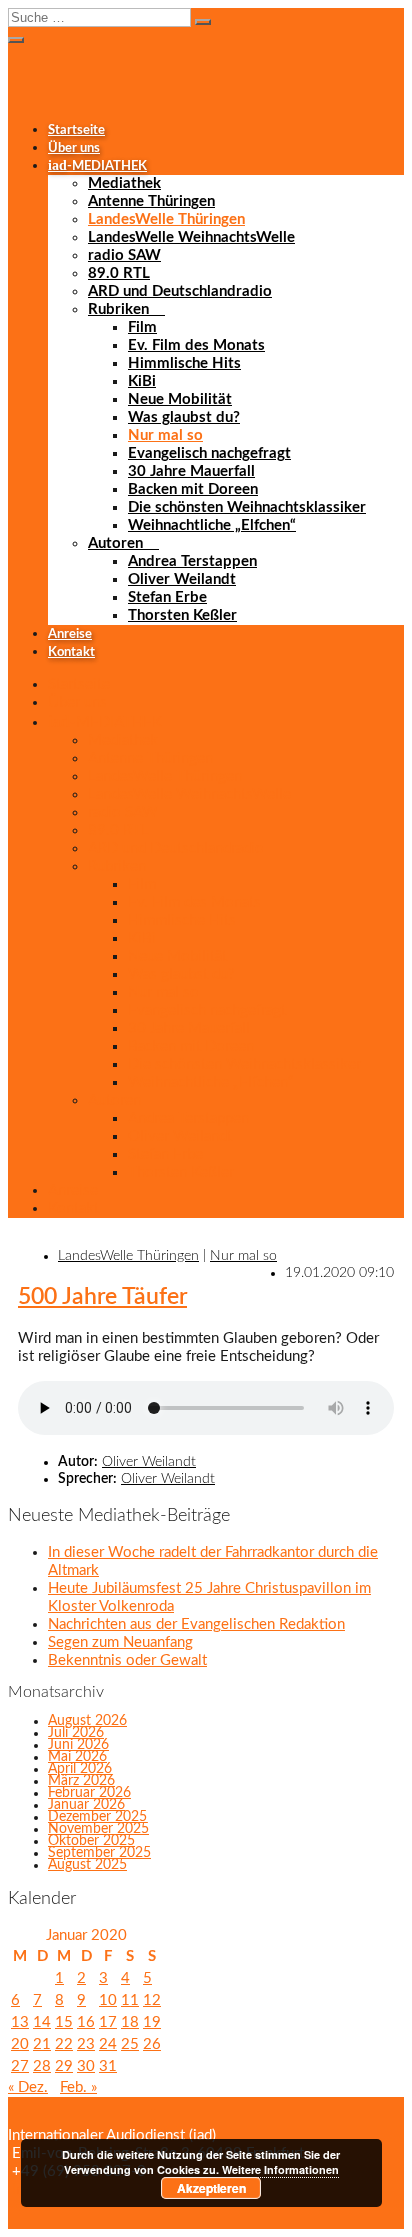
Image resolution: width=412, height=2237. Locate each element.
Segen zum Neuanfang (120, 1642)
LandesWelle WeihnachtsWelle (191, 237)
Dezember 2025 (97, 1817)
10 (108, 2000)
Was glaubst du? (184, 417)
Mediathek (124, 183)
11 (130, 2000)
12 (152, 2000)
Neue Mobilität (180, 399)
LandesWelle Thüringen (166, 219)
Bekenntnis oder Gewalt (127, 1660)
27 (20, 2066)
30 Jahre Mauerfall (191, 471)
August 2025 (87, 1865)
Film (142, 327)
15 (64, 2022)
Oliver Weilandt (182, 579)
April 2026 (80, 1769)
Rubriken (118, 309)
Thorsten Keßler (182, 615)
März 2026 (81, 1781)
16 (86, 2022)
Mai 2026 (77, 1757)
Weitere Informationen (280, 2169)
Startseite (76, 130)
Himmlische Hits (184, 363)
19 (152, 2022)
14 (42, 2022)
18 (130, 2022)
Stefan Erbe (167, 597)
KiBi (142, 381)
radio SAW (124, 255)
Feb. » (78, 2087)
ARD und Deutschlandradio (180, 291)
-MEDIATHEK (97, 166)
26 (152, 2044)
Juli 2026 (76, 1733)
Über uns (74, 148)
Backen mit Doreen (193, 489)
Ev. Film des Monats (196, 345)
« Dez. (28, 2087)
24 (108, 2044)
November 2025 (98, 1829)
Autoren (115, 543)
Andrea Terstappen (192, 561)
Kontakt (71, 652)
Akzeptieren (211, 2188)
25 (130, 2044)
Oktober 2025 (91, 1841)
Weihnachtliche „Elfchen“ (212, 525)
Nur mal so (165, 435)
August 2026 (87, 1721)
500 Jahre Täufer (102, 1297)
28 (42, 2066)
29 (64, 2066)
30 (86, 2066)
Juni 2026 (78, 1745)
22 (64, 2044)
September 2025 (99, 1853)
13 (20, 2022)
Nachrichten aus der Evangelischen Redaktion (196, 1624)
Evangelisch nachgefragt (209, 453)
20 (20, 2044)
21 (42, 2044)
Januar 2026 (86, 1805)
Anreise (70, 634)
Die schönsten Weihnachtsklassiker (247, 507)
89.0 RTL (119, 273)
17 (108, 2022)
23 (86, 2044)
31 (108, 2066)
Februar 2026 (89, 1793)
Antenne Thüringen (151, 201)
